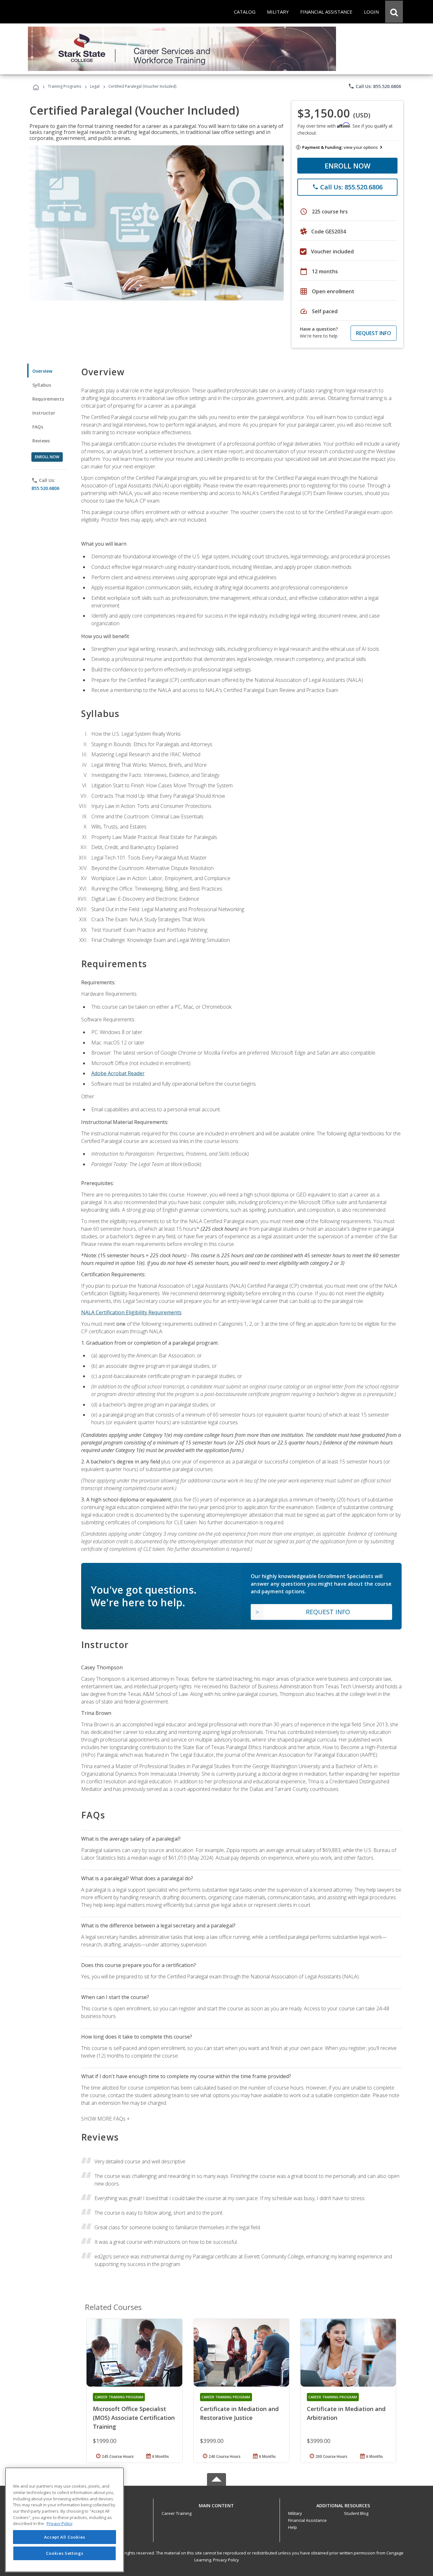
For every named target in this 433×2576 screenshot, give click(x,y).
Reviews (41, 441)
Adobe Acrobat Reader (118, 1073)
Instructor (44, 413)
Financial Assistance (307, 2520)
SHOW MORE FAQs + (105, 2119)
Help (293, 2527)
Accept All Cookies (65, 2537)
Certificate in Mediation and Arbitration (346, 2413)
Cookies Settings (65, 2553)
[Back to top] (217, 2504)
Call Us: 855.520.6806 (375, 86)
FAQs (38, 427)
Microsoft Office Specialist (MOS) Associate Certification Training (134, 2418)
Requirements (48, 399)
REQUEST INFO (374, 333)
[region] (65, 2520)
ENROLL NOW (348, 166)
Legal (95, 86)
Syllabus (42, 385)
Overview (42, 371)
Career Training (177, 2513)
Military (295, 2513)
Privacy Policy (226, 2560)
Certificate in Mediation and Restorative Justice (239, 2413)
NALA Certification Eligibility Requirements (131, 1312)
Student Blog (356, 2513)
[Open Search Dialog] (394, 12)
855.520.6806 (45, 488)
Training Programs (65, 86)
